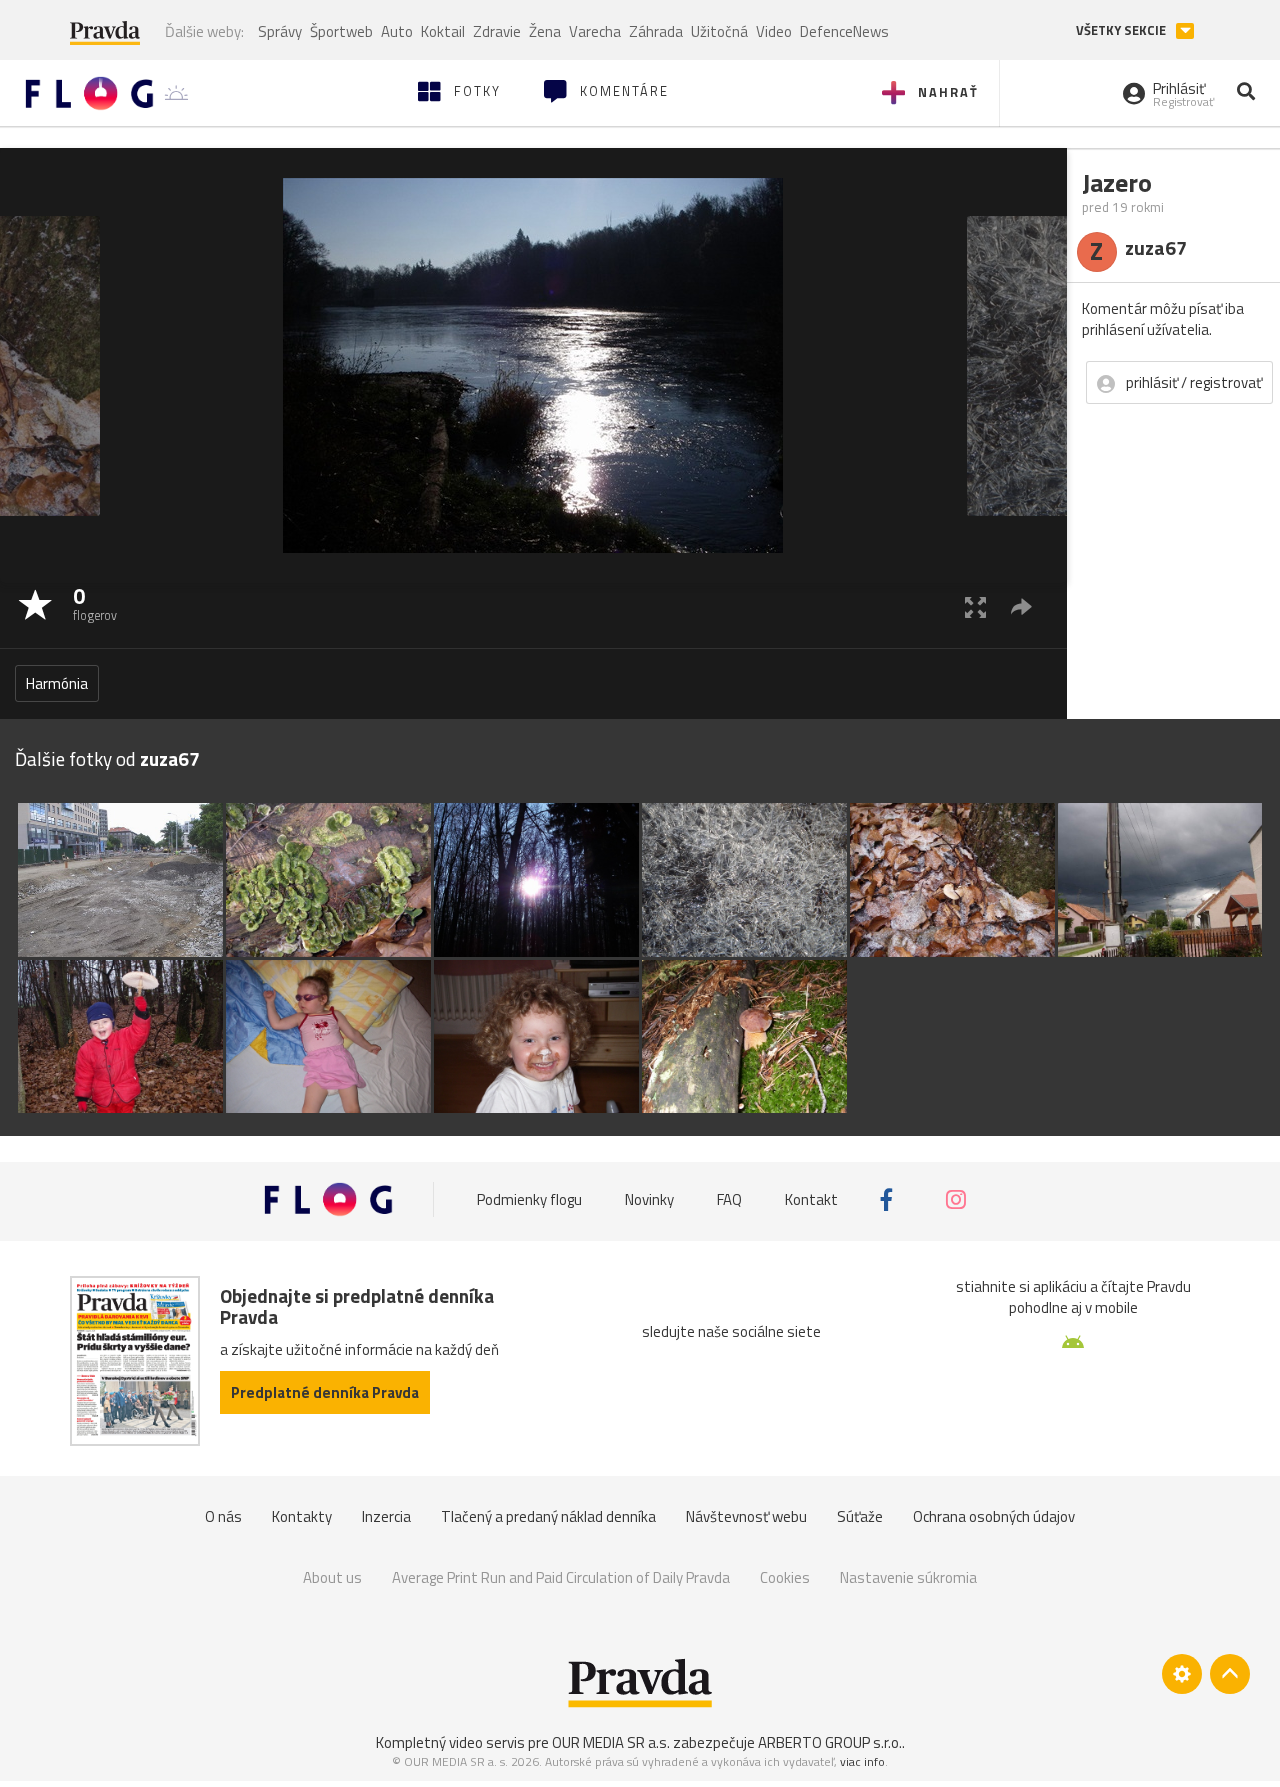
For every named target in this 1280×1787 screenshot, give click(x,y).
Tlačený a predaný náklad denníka (548, 1516)
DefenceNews (844, 31)
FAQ (729, 1199)
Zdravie (497, 31)
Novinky (649, 1199)
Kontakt (811, 1199)
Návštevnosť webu (746, 1516)
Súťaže (860, 1516)
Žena (545, 31)
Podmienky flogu (529, 1199)
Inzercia (386, 1516)
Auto (397, 31)
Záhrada (656, 31)
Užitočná (719, 31)
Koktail (443, 31)
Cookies (785, 1577)
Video (774, 31)
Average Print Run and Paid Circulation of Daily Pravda (561, 1577)
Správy (280, 31)
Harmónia (57, 683)
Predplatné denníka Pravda (325, 1392)
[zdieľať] (1021, 606)
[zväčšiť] (975, 606)
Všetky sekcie (1122, 30)
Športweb (341, 31)
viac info (862, 1761)
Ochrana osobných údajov (994, 1516)
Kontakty (302, 1516)
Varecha (595, 31)
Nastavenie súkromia (908, 1577)
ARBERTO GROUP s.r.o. (830, 1742)
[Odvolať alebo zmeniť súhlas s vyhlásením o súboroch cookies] (1182, 1674)
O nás (223, 1516)
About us (332, 1577)
